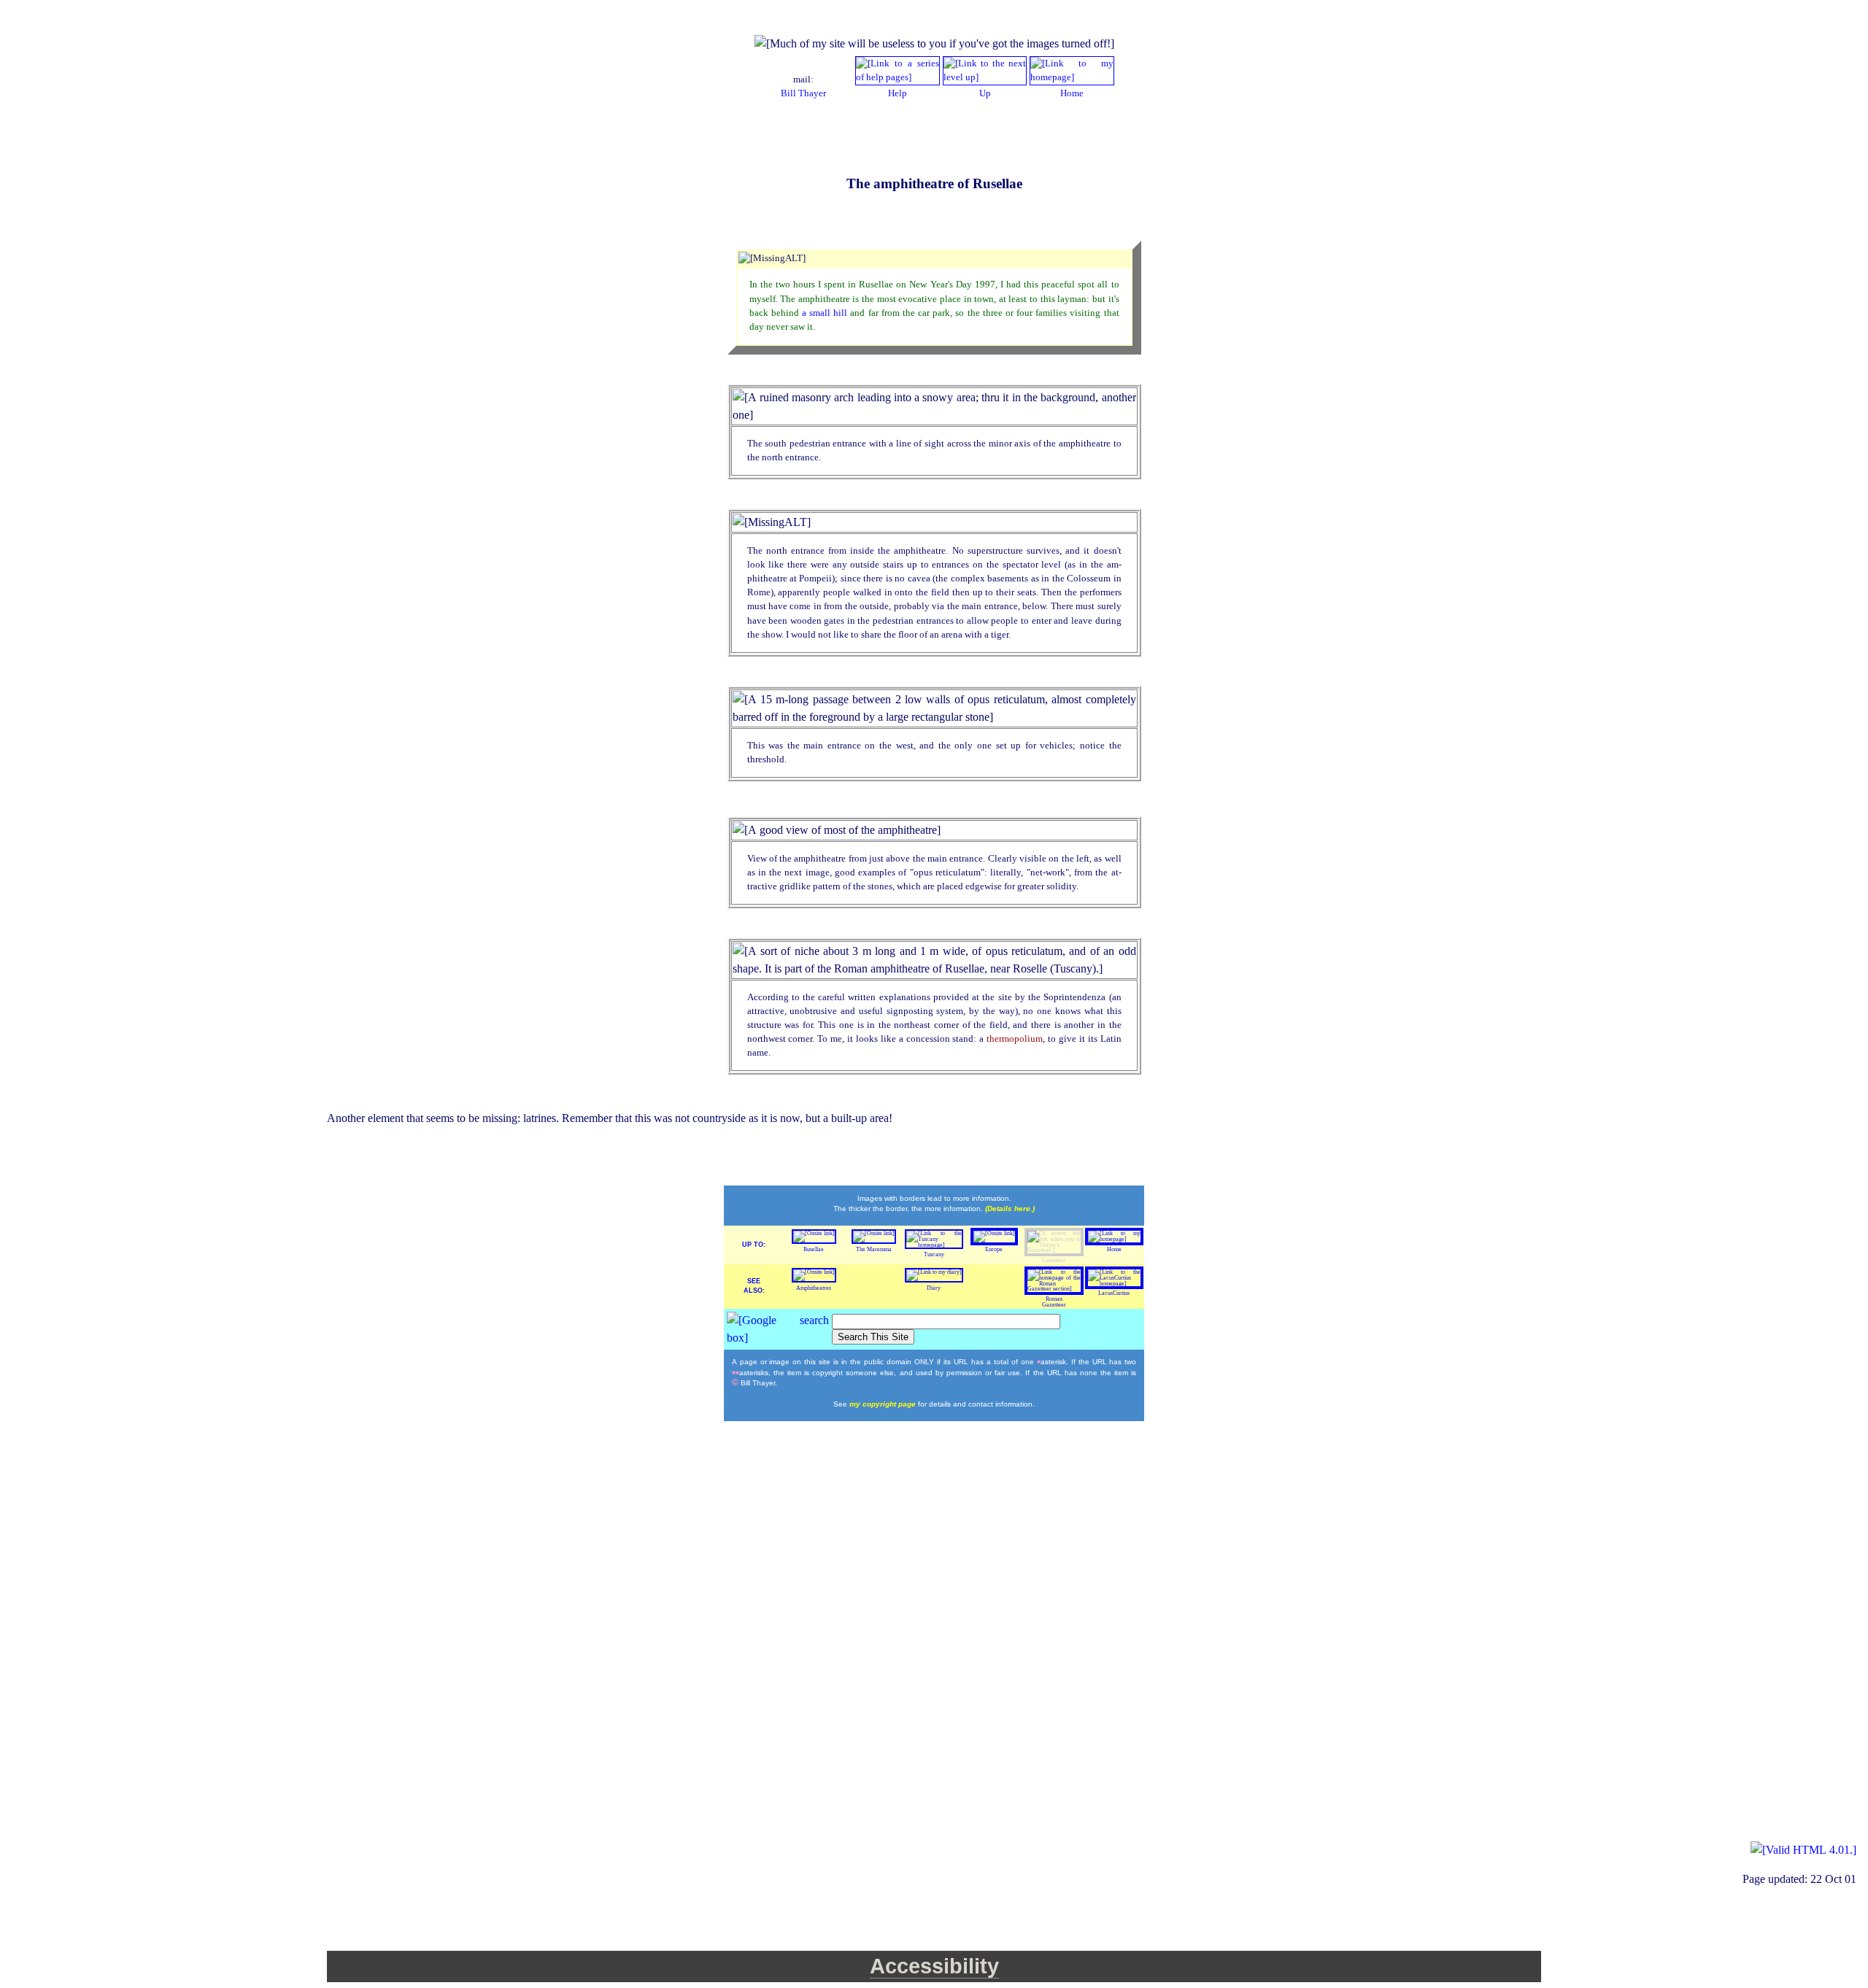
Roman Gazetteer (1054, 1302)
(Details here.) (1010, 1208)
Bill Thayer (803, 93)
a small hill (826, 313)
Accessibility (934, 1966)
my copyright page (884, 1404)
